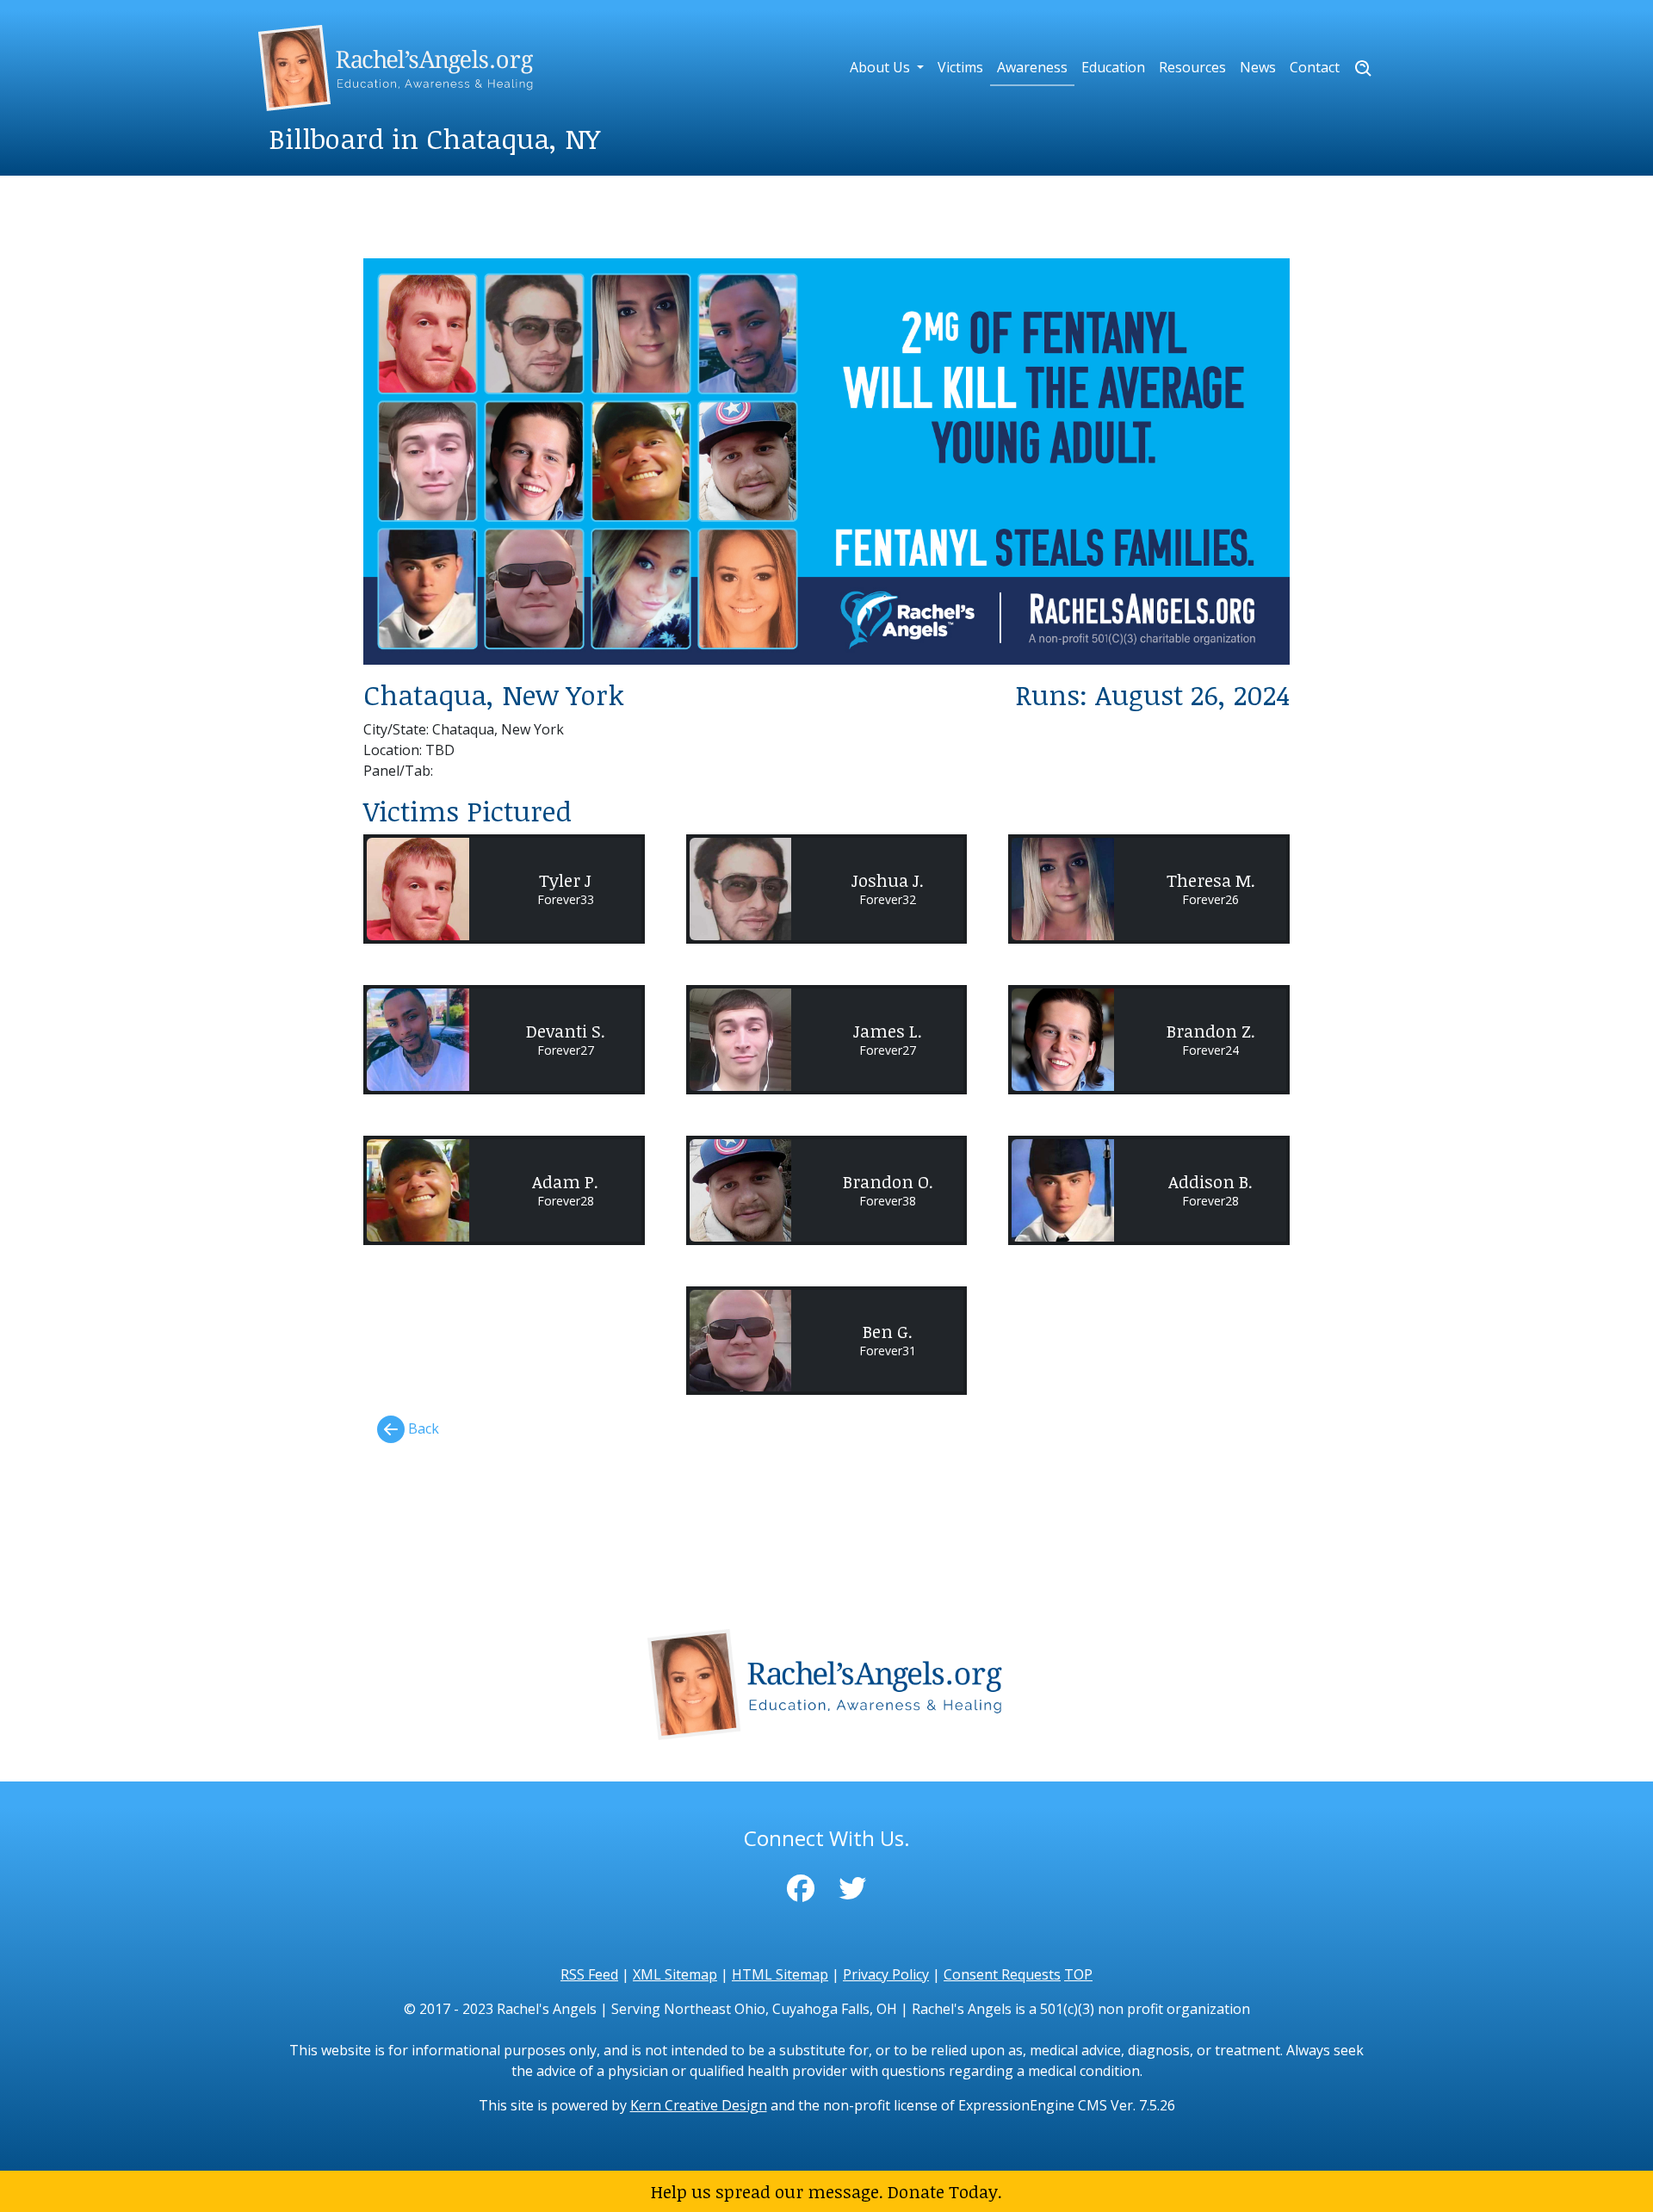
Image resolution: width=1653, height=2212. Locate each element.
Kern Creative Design (699, 2105)
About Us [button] (882, 67)
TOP (1078, 1974)
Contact (1315, 67)
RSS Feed (589, 1974)
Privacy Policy (886, 1974)
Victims (960, 67)
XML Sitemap (675, 1974)
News (1258, 67)
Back (422, 1428)
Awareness (1032, 67)
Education (1113, 67)
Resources (1192, 67)
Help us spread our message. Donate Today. (826, 2191)
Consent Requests (1002, 1974)
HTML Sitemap (780, 1974)
